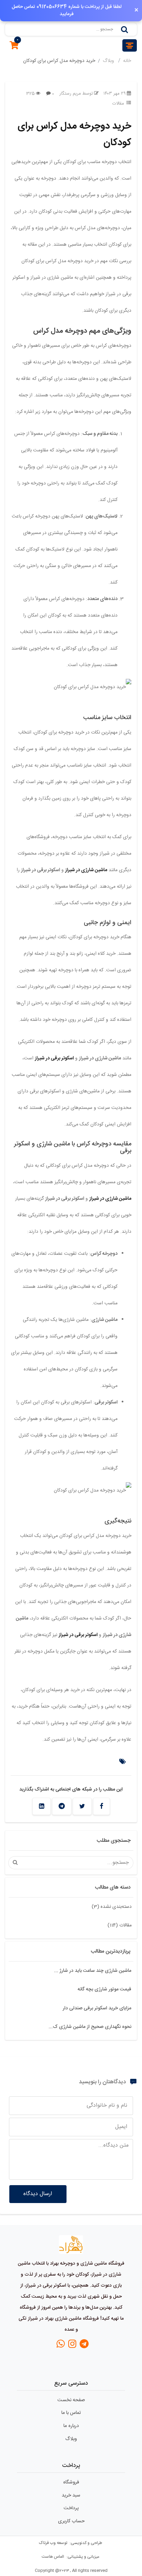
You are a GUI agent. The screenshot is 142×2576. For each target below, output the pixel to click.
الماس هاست (53, 2557)
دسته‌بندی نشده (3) (112, 1907)
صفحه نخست (71, 2400)
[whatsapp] (61, 2346)
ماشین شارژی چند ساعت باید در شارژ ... (93, 1971)
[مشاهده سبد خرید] (14, 47)
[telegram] (84, 2346)
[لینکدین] (42, 1806)
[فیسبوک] (102, 1806)
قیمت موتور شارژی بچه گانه (104, 1989)
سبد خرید (71, 2495)
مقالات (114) (120, 1925)
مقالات (118, 104)
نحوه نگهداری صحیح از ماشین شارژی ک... (90, 2027)
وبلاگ (109, 61)
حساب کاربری (71, 2521)
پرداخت (71, 2508)
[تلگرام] (62, 1806)
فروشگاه (71, 2482)
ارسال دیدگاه (38, 2194)
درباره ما (71, 2426)
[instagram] (72, 2346)
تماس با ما (71, 2413)
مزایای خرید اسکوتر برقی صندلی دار (97, 2008)
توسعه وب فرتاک (53, 2543)
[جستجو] (124, 29)
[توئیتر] (82, 1806)
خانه (127, 61)
